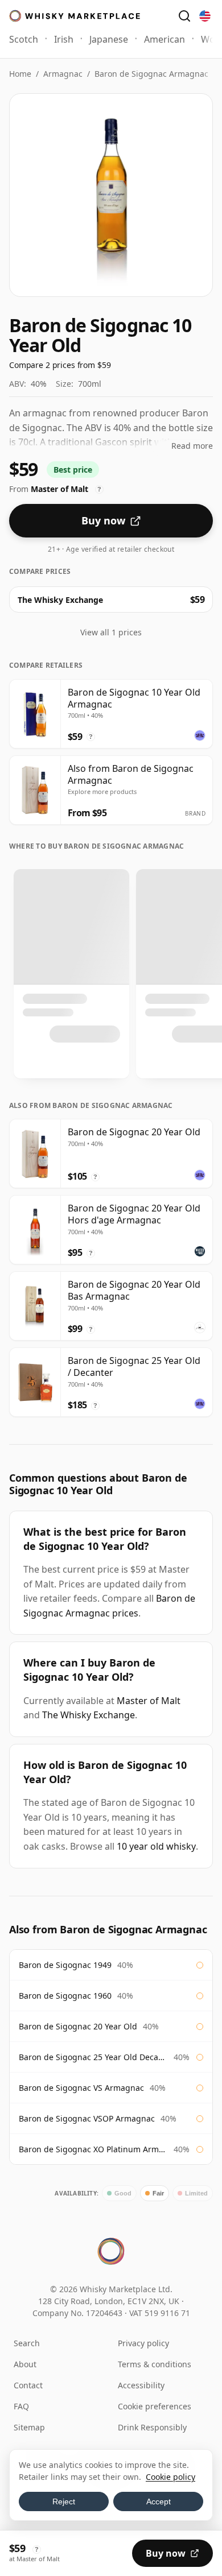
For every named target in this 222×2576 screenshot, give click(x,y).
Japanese (109, 39)
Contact (28, 2385)
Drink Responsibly (152, 2427)
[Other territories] (205, 16)
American (165, 39)
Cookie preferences (155, 2406)
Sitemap (29, 2427)
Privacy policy (143, 2343)
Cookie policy (170, 2477)
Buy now (103, 520)
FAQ (21, 2406)
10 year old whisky (156, 1846)
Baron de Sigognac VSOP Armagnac (87, 2118)
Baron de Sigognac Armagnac (151, 74)
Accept (159, 2501)
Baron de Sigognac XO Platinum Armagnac (93, 2149)
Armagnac (63, 74)
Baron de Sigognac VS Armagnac (81, 2088)
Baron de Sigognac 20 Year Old (78, 2026)
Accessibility (141, 2385)
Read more (192, 446)
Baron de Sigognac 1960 (65, 1996)
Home (20, 74)
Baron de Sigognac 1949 (65, 1965)
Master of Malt (149, 1701)
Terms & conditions (155, 2364)
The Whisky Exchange (89, 1715)
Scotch (24, 39)
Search (27, 2343)
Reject (64, 2501)
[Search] (184, 16)
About (25, 2364)
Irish (64, 39)
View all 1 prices (111, 632)
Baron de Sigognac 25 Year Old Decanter (93, 2057)
